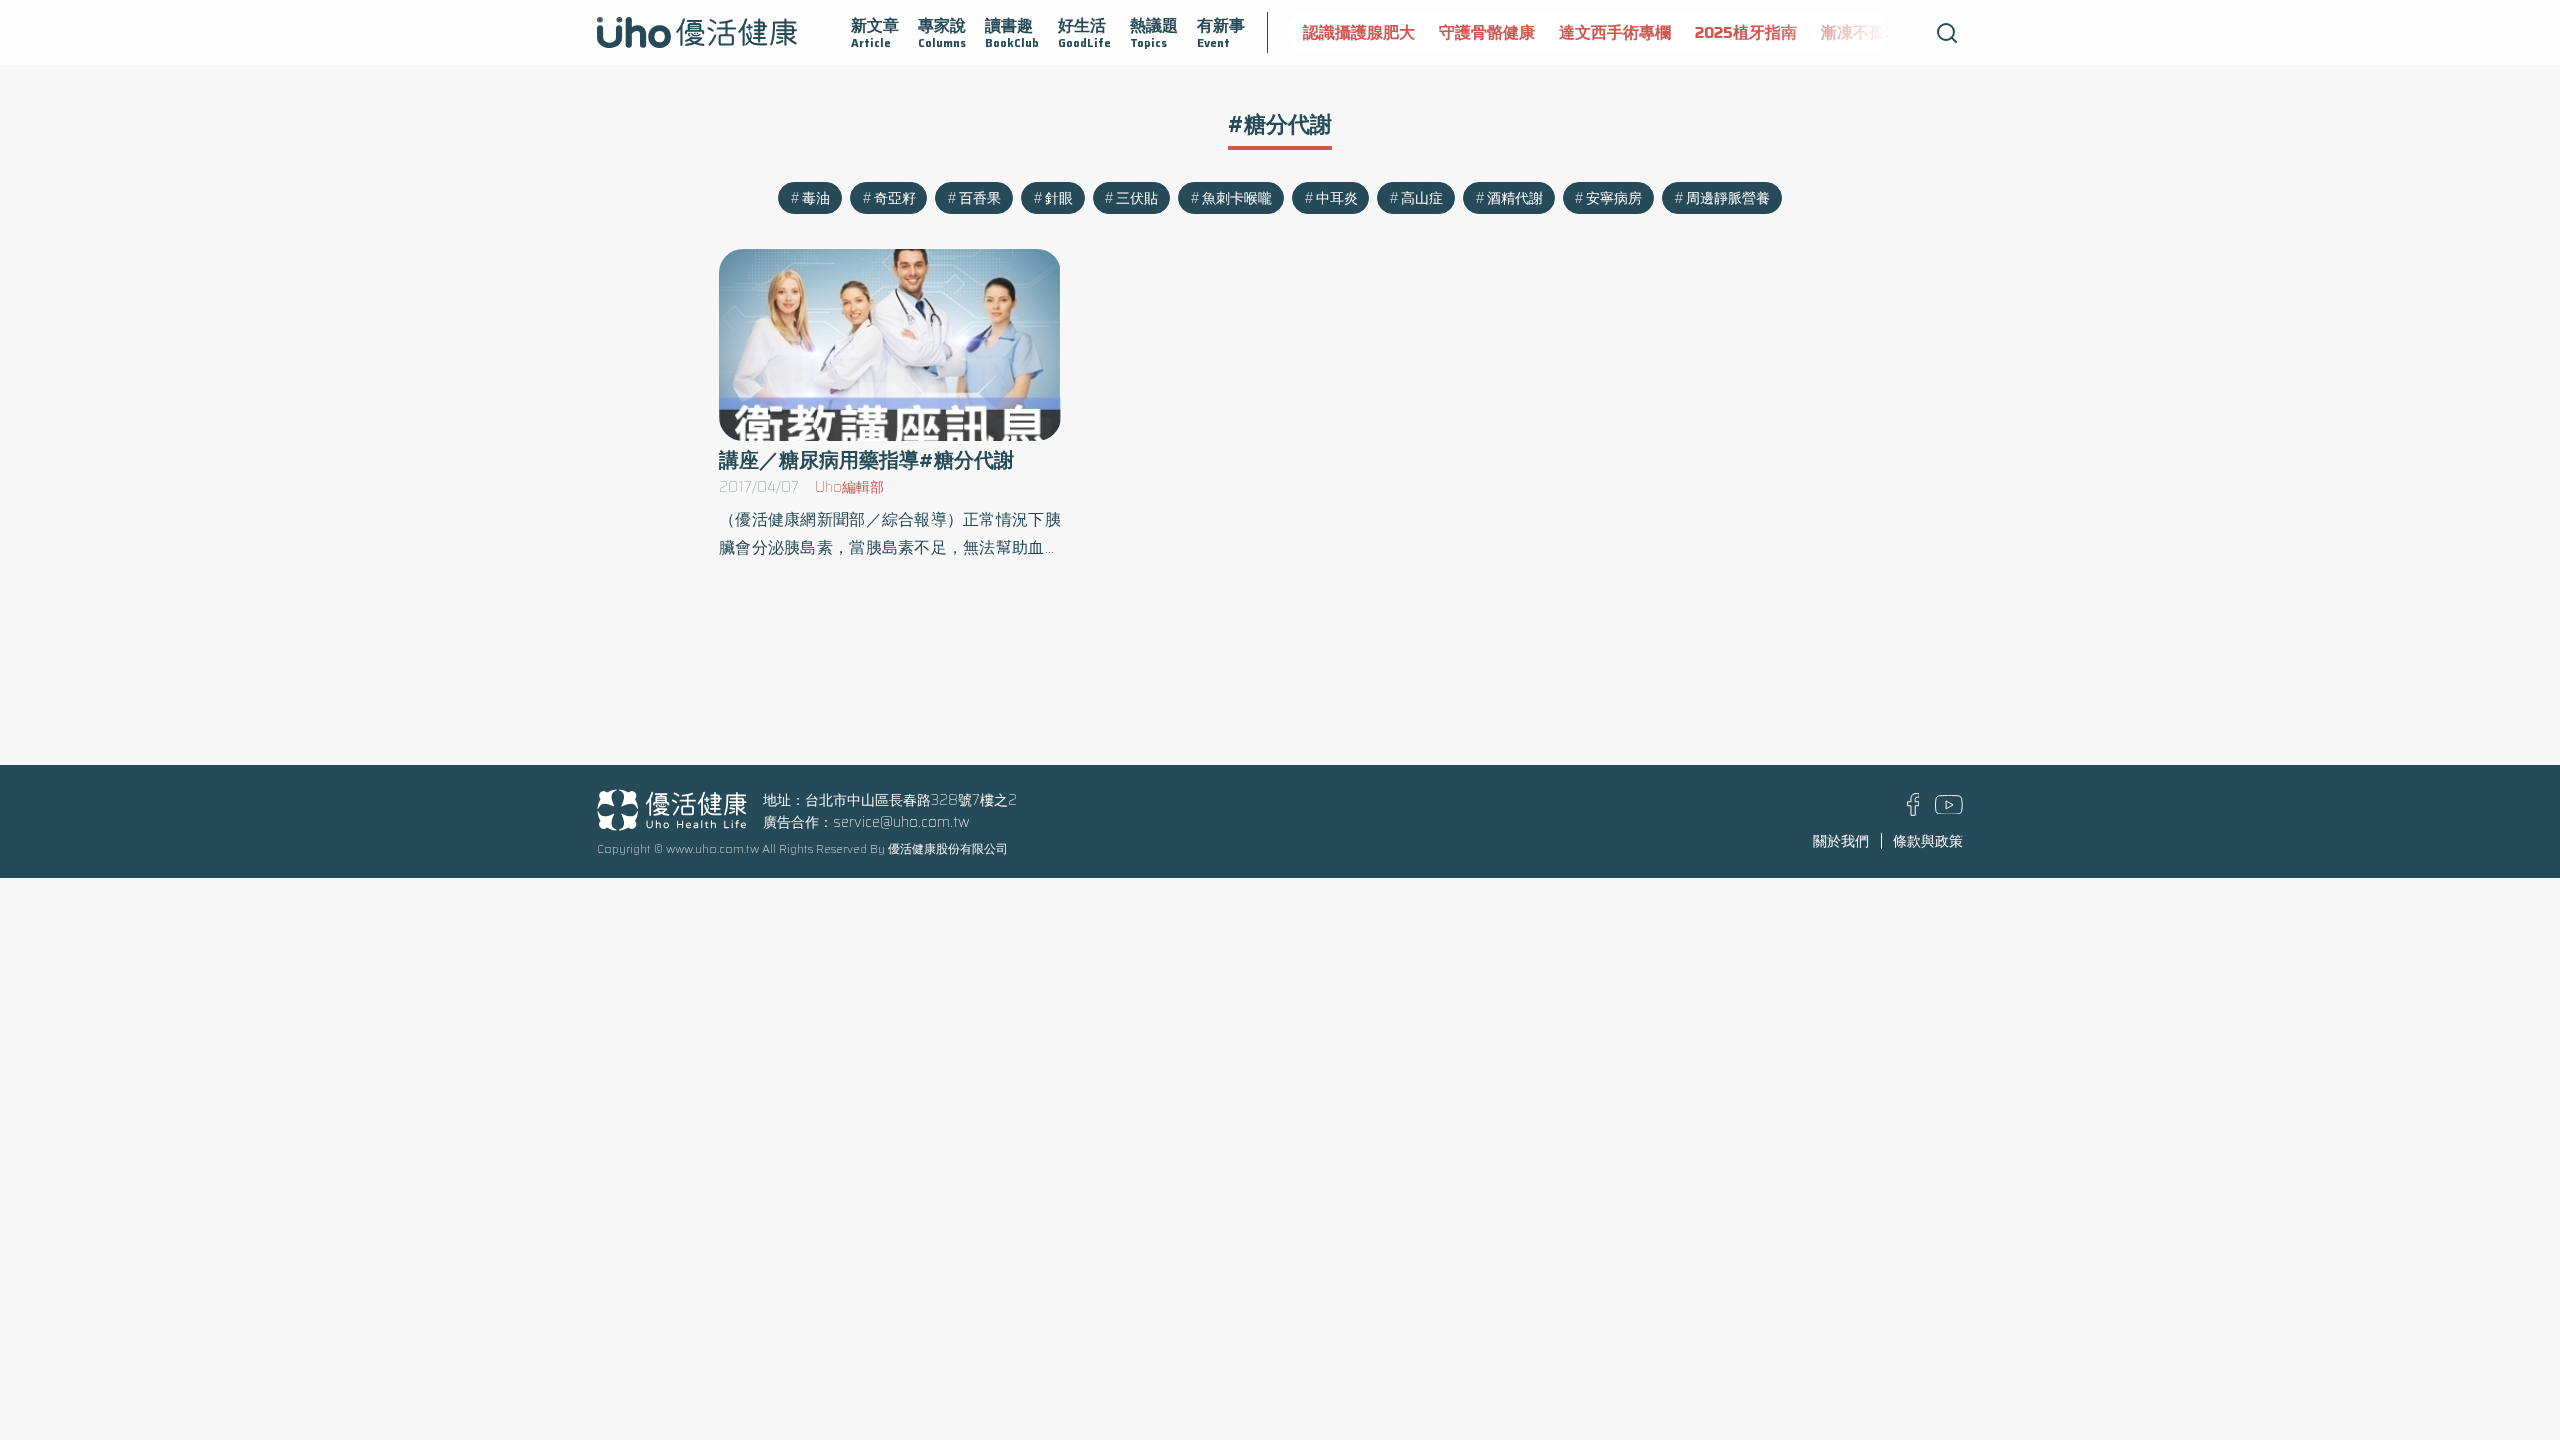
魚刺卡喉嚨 (1237, 198)
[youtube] (1949, 809)
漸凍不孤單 (1861, 32)
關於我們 (1841, 841)
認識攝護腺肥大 (1359, 32)
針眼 (1059, 198)
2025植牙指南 (1746, 32)
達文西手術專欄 (1615, 32)
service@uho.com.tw (901, 822)
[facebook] (1913, 811)
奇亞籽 (895, 198)
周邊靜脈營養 (1728, 198)
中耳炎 (1337, 198)
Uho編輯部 (849, 487)
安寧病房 (1614, 198)
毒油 (816, 198)
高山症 (1422, 198)
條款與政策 (1928, 841)
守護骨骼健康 (1487, 32)
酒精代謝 (1515, 198)
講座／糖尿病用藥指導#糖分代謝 (866, 460)
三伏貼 (1137, 198)
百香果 (980, 198)
